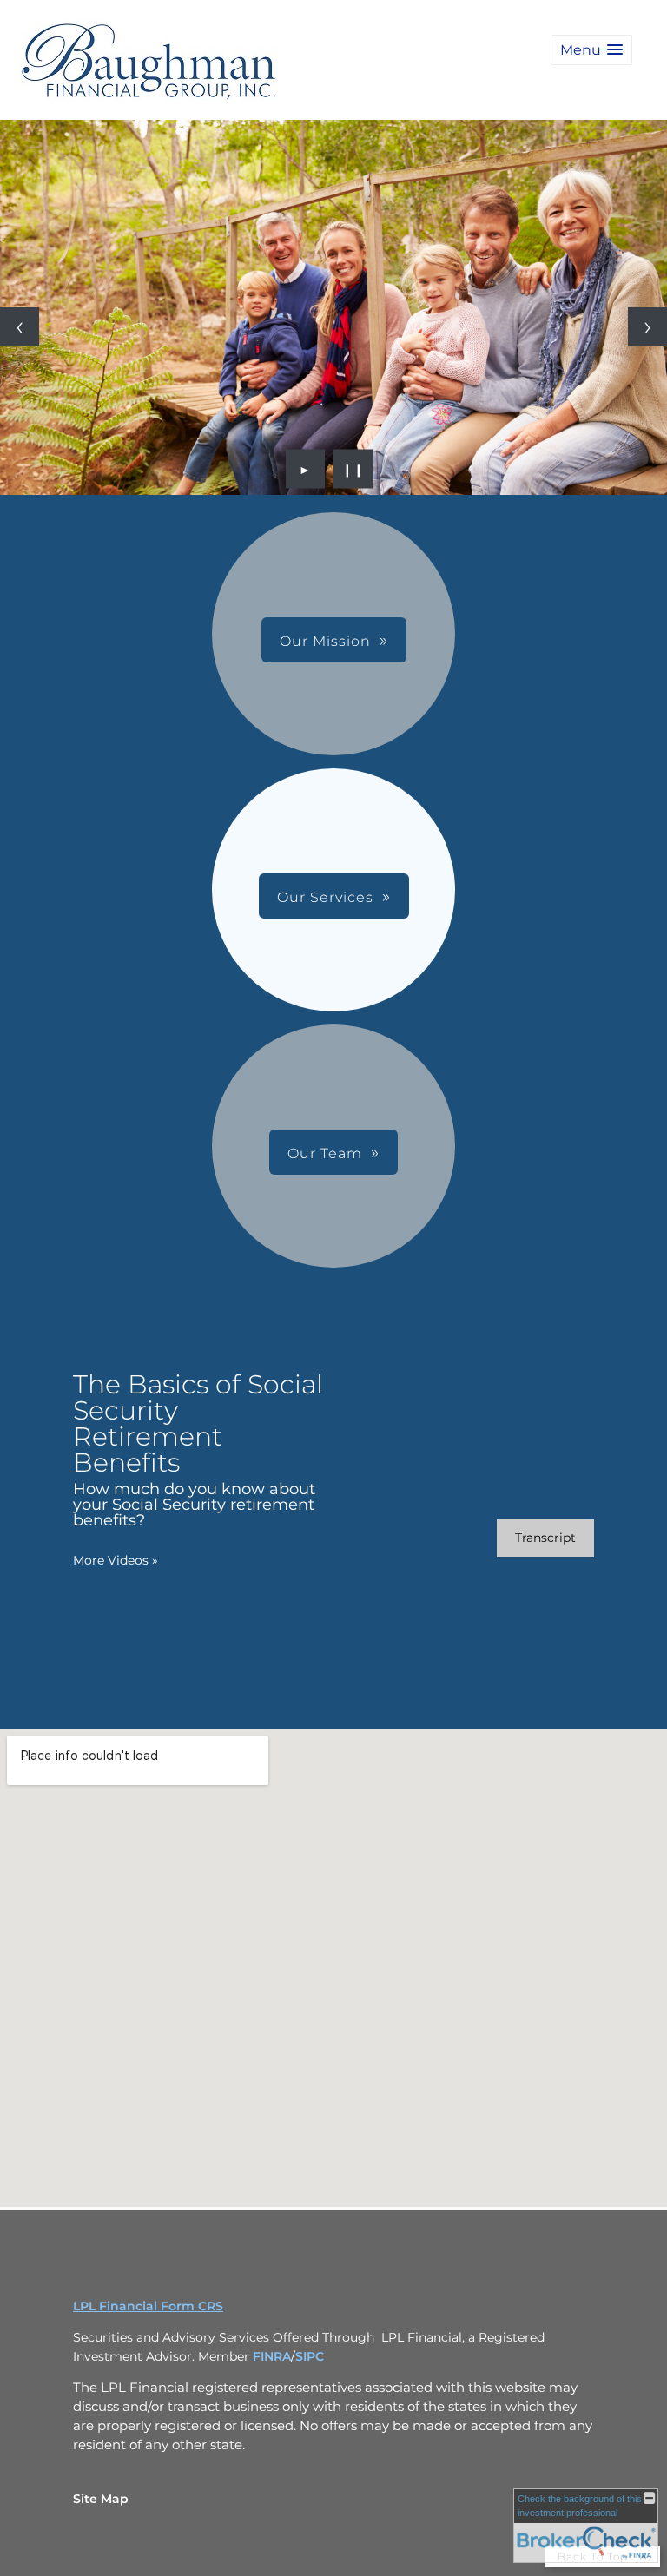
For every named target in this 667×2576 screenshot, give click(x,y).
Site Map (101, 2499)
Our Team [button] (325, 1153)
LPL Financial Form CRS (148, 2306)
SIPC (310, 2356)
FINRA (272, 2356)
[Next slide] (647, 327)
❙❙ (353, 469)
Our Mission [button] (325, 641)
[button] (591, 50)
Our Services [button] (325, 897)
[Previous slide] (20, 327)
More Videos (116, 1560)
